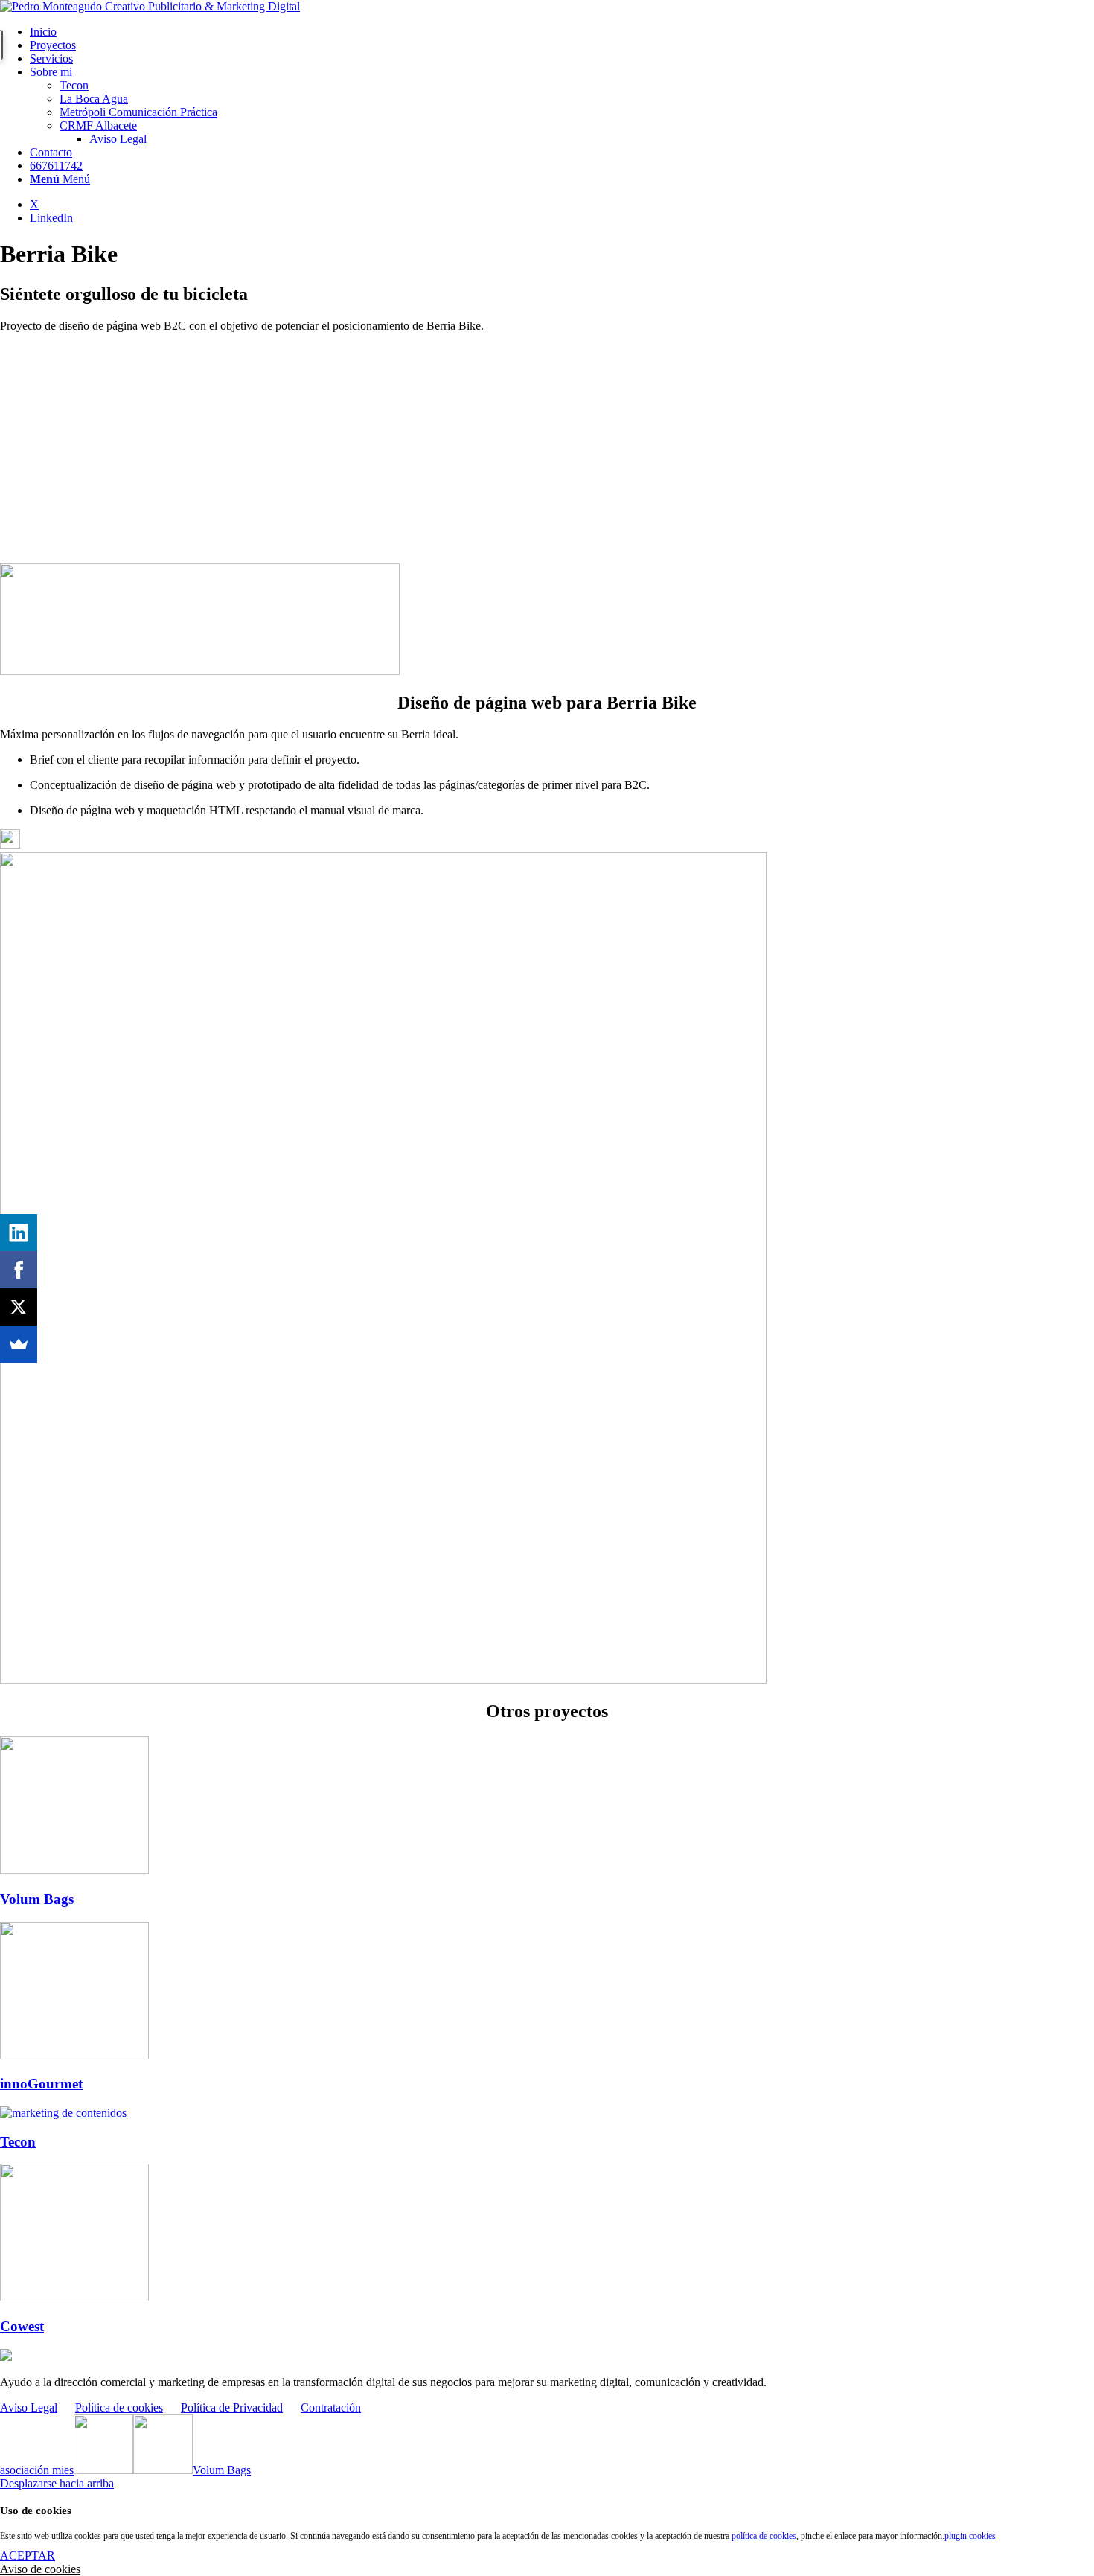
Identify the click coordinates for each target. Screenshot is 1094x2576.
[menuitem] (562, 32)
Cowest (22, 2326)
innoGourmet (41, 2084)
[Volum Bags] (74, 1870)
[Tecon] (63, 2113)
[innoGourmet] (74, 2055)
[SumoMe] (19, 1344)
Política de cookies (119, 2407)
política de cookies (764, 2536)
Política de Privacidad (232, 2407)
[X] (19, 1307)
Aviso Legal (29, 2407)
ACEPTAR (28, 2556)
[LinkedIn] (19, 1233)
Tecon (18, 2142)
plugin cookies (970, 2536)
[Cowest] (74, 2297)
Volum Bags (37, 1899)
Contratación (331, 2407)
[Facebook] (19, 1270)
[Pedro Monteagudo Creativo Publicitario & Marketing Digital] (150, 6)
